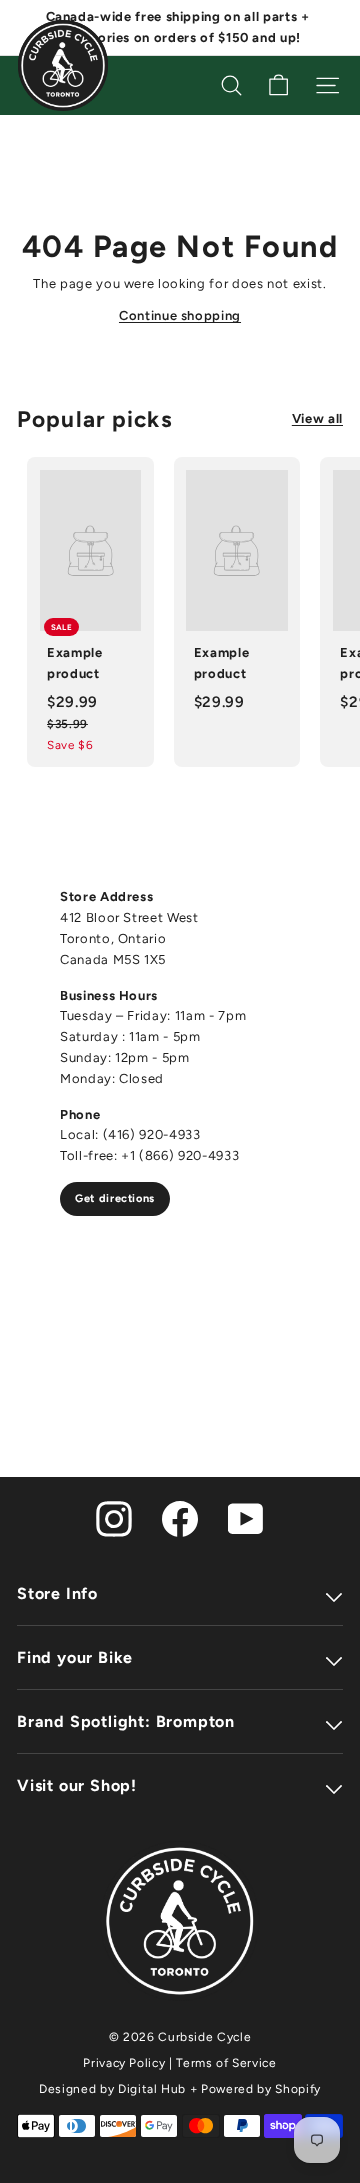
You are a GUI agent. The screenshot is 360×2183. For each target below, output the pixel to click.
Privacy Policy (124, 2063)
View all (317, 418)
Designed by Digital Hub (112, 2089)
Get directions (115, 1198)
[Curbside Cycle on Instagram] (114, 1518)
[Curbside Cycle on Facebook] (180, 1518)
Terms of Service (226, 2063)
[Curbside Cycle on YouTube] (246, 1518)
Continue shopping (180, 315)
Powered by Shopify (261, 2089)
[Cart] (278, 85)
